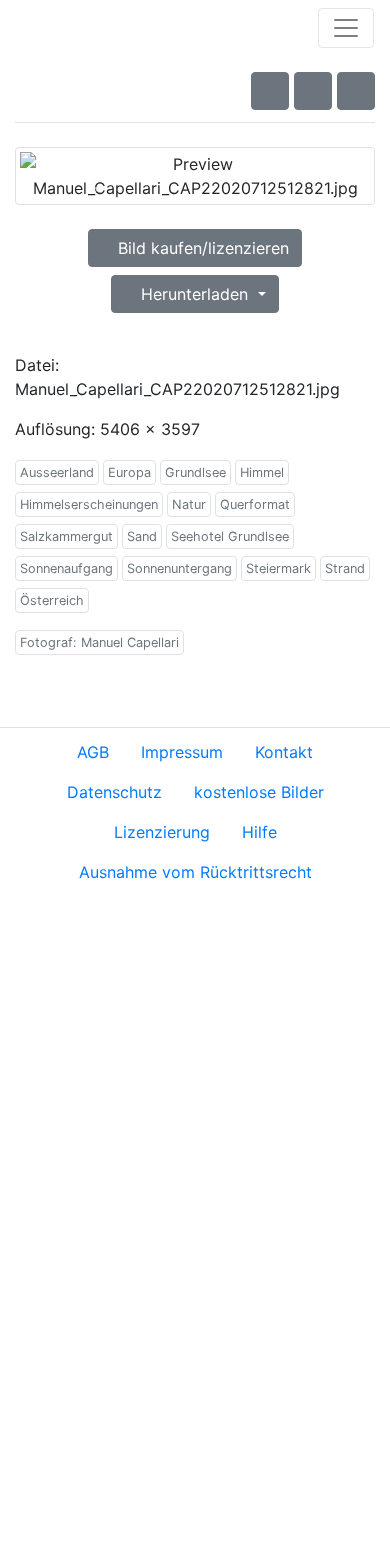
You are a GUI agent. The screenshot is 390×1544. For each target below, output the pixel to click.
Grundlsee (195, 472)
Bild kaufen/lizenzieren (201, 248)
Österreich (52, 600)
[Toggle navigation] (346, 28)
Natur (189, 504)
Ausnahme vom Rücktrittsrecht (195, 872)
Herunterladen (194, 294)
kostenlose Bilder (259, 792)
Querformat (255, 504)
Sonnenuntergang (179, 568)
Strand (345, 568)
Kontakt (284, 752)
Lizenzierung (162, 832)
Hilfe (259, 832)
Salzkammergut (66, 536)
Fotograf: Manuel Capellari (99, 642)
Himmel (262, 472)
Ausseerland (57, 472)
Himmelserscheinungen (89, 504)
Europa (129, 472)
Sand (142, 536)
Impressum (182, 752)
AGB (93, 752)
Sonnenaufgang (66, 568)
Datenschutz (114, 792)
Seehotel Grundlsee (230, 536)
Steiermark (278, 568)
